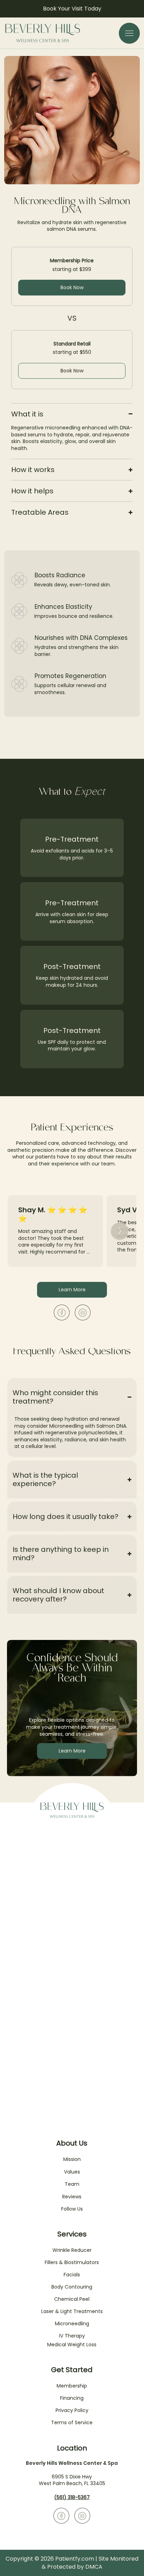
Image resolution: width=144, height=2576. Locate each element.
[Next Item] (120, 1231)
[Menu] (129, 33)
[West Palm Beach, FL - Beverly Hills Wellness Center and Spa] (62, 1312)
